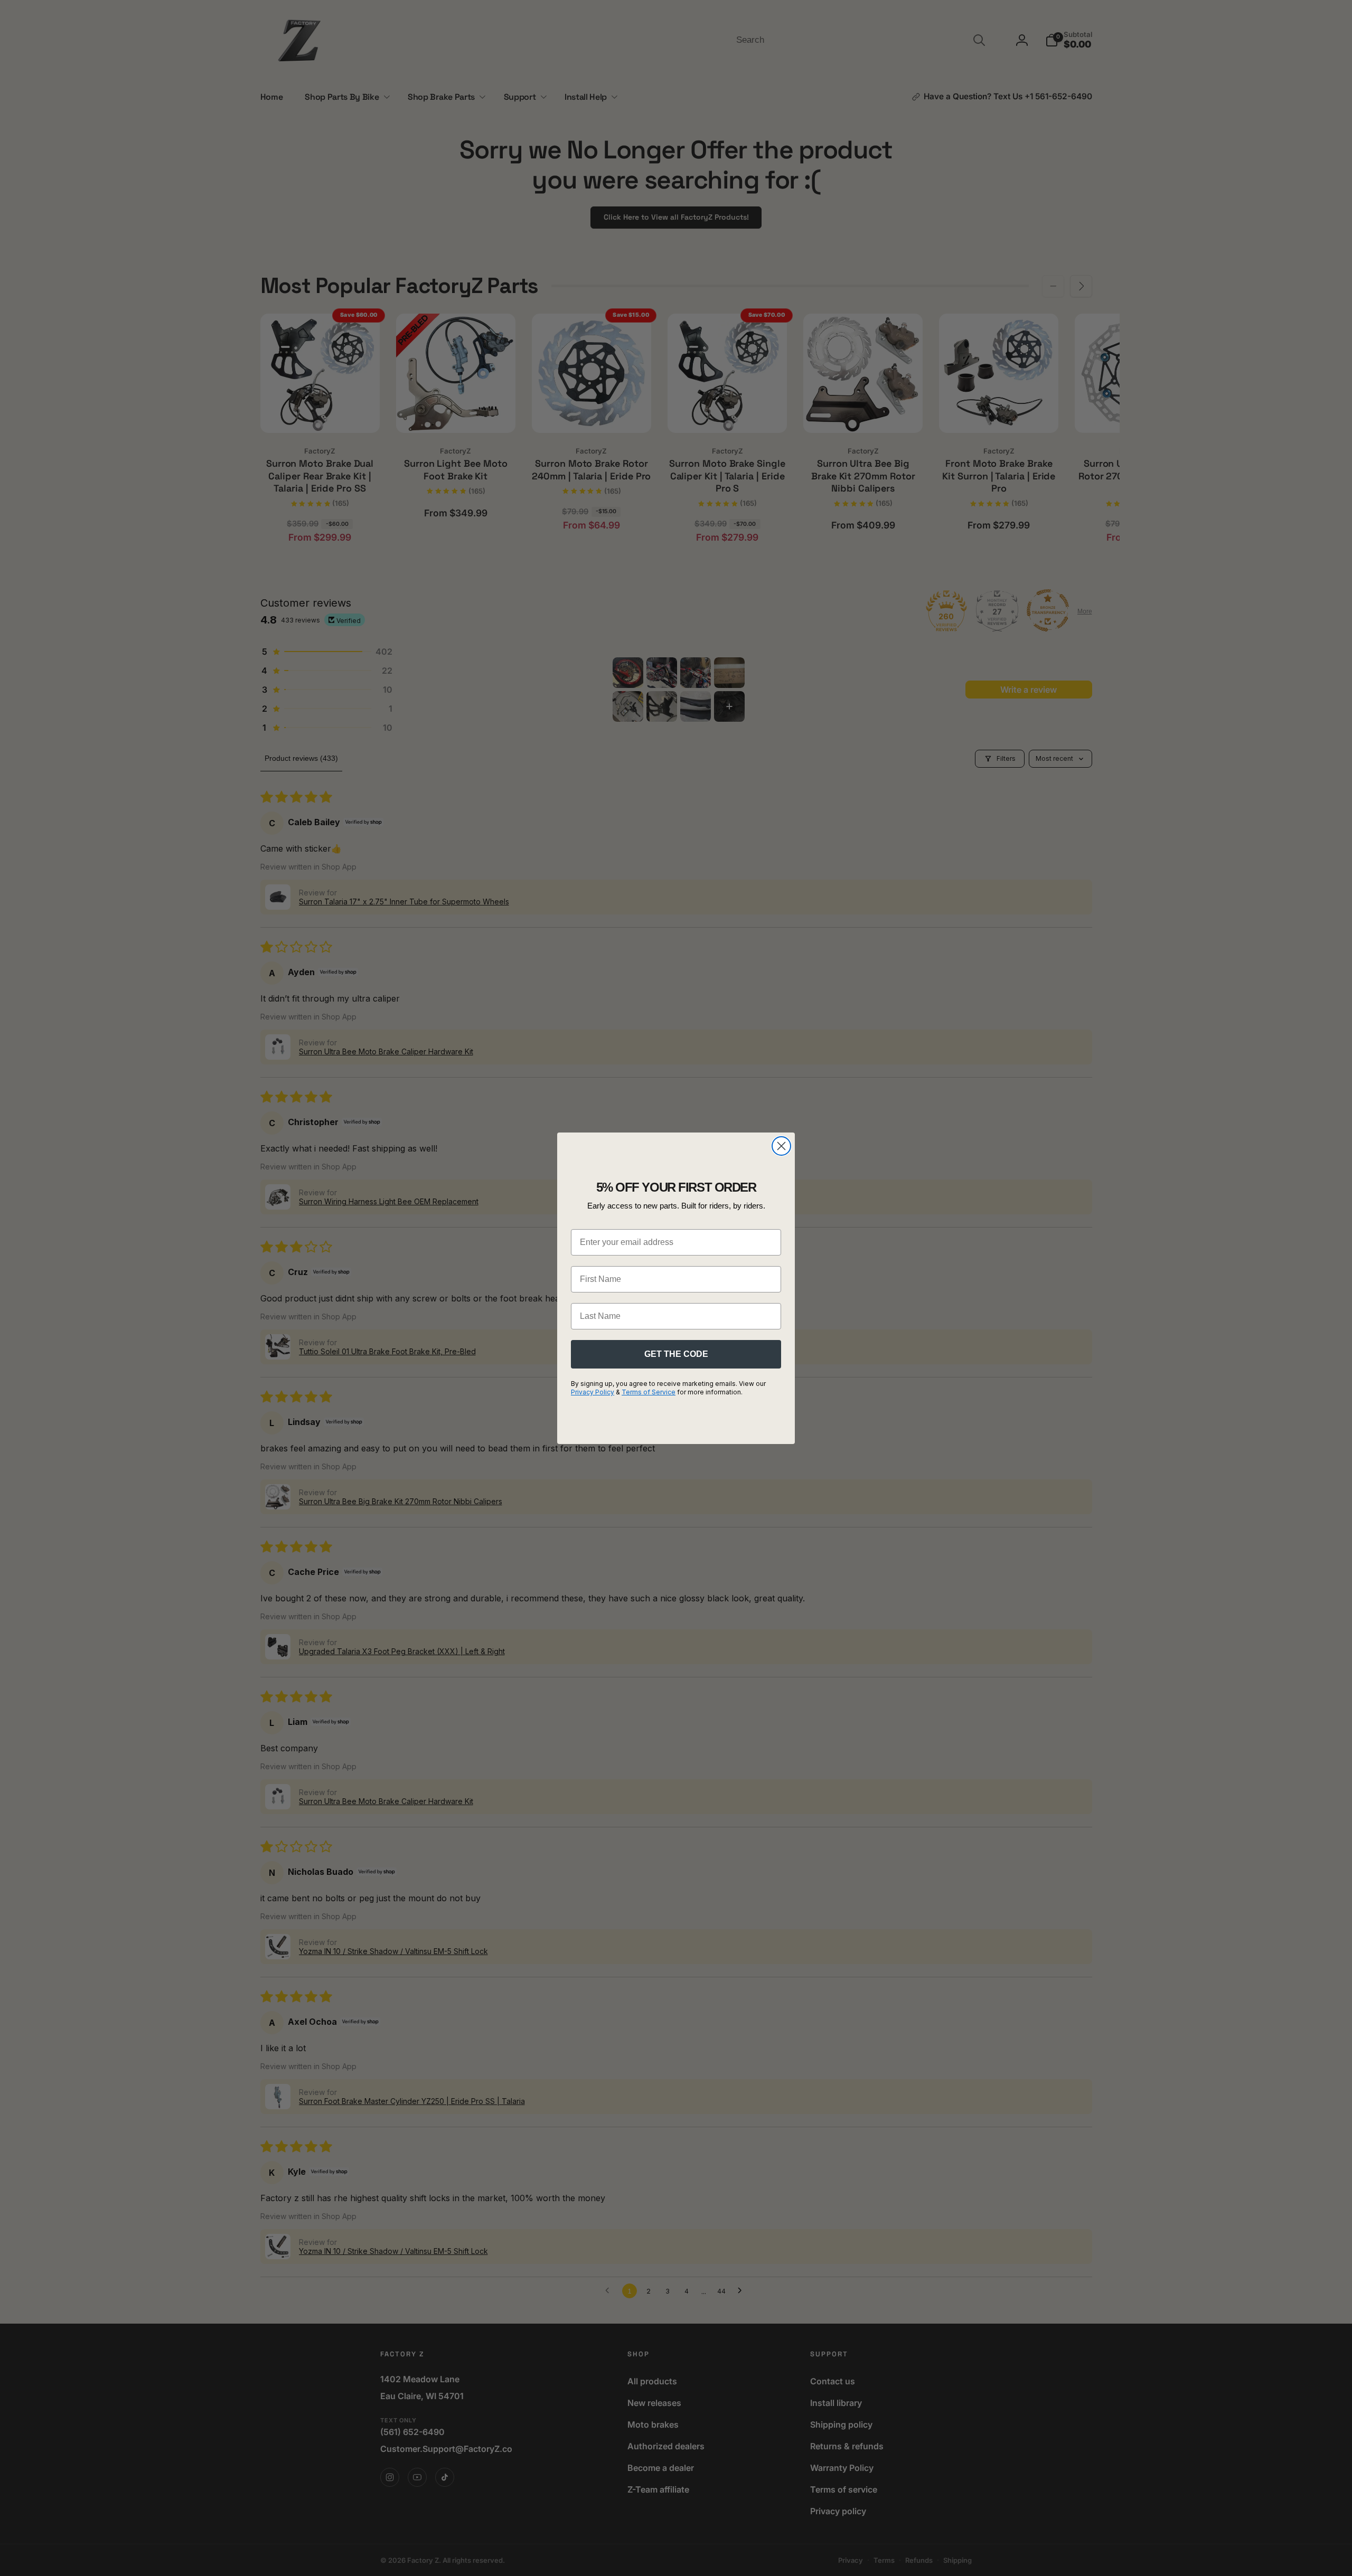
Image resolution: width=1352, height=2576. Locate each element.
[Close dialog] (781, 1146)
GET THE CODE (676, 1354)
